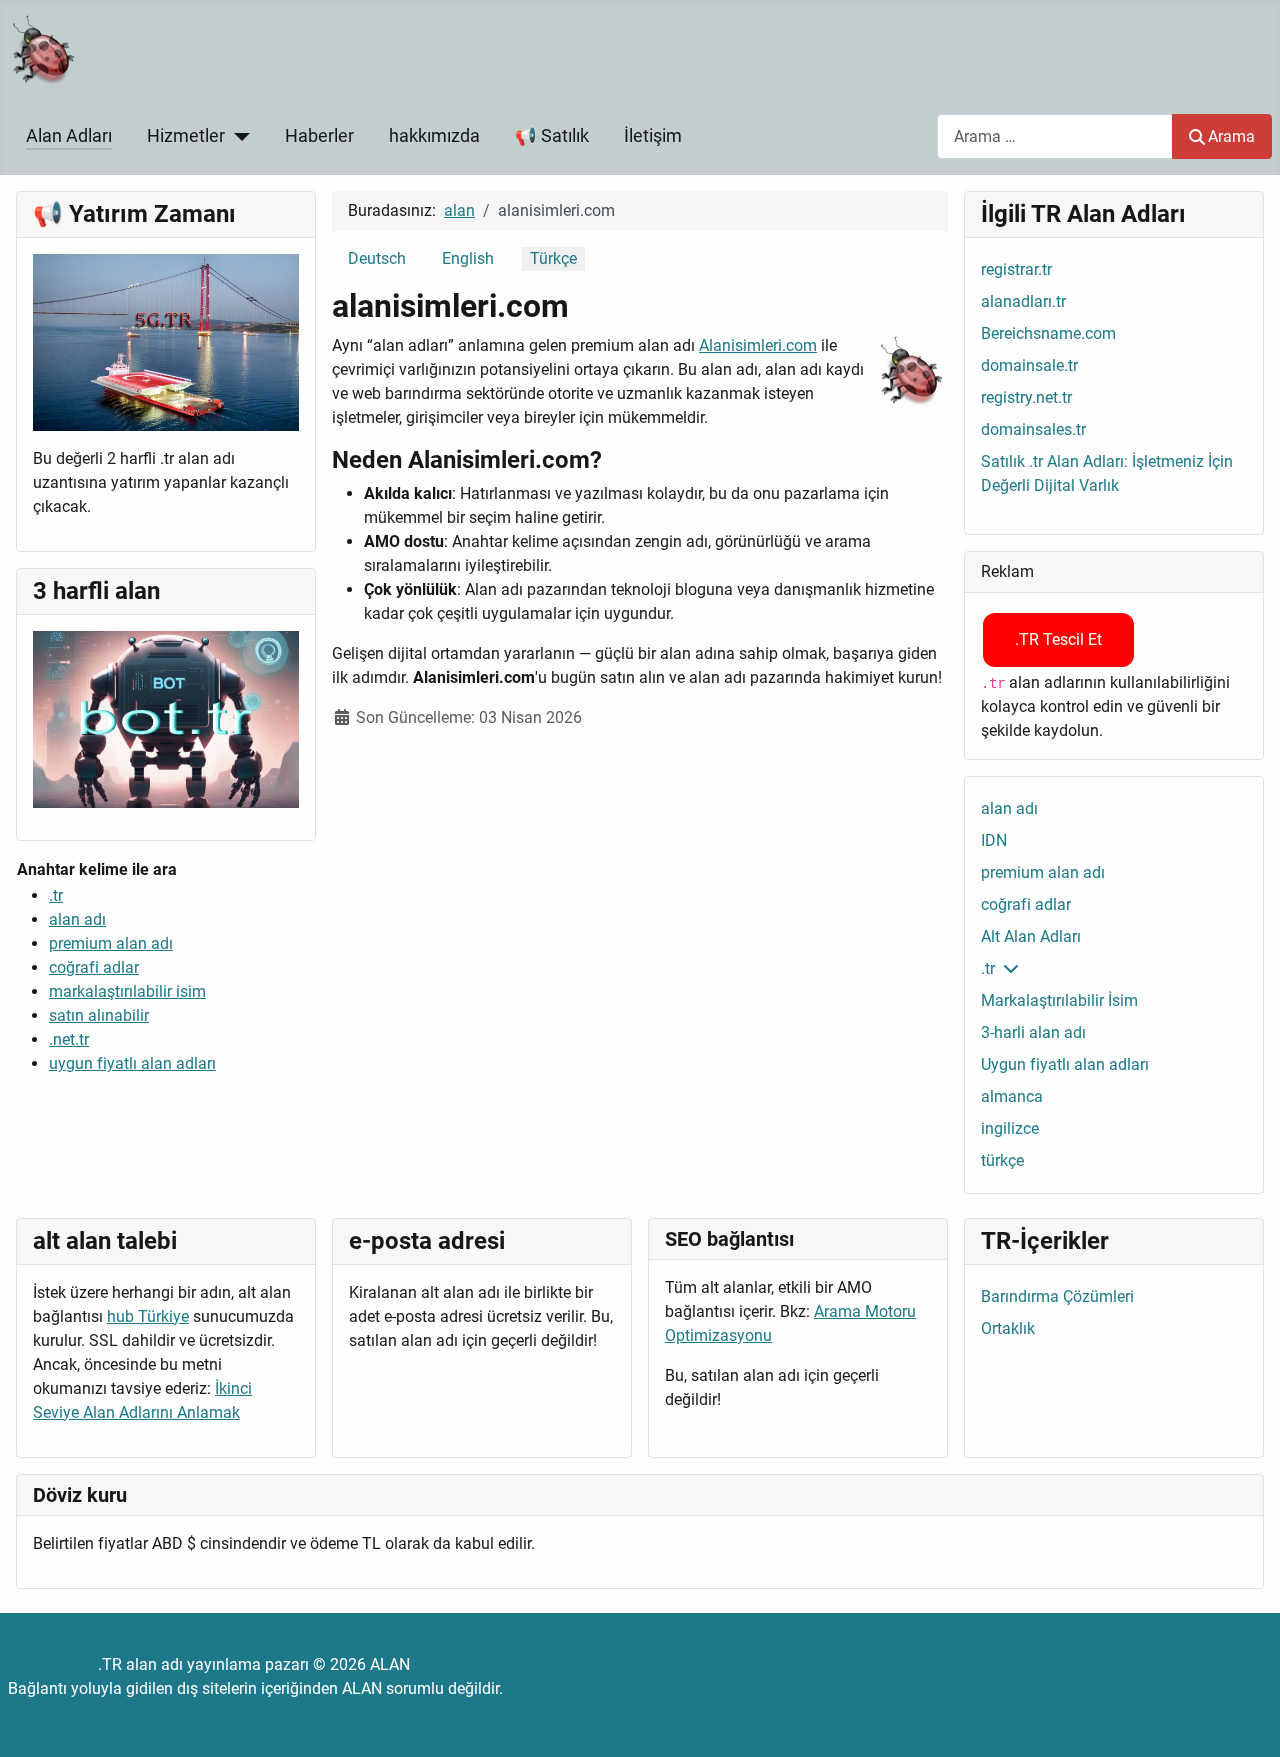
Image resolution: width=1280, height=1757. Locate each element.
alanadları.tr (1023, 301)
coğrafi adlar (94, 967)
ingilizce (1010, 1128)
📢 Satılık (552, 136)
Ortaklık (1008, 1328)
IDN (994, 840)
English (468, 258)
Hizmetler (186, 136)
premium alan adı (111, 943)
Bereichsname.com (1048, 333)
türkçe (1002, 1160)
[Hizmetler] (237, 136)
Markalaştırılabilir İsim (1059, 1000)
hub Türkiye (148, 1316)
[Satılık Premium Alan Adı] (166, 341)
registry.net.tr (1026, 397)
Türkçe (553, 258)
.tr (56, 895)
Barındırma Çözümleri (1057, 1296)
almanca (1012, 1096)
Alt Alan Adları (1031, 936)
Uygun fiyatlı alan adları (1065, 1064)
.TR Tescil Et (1058, 639)
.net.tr (69, 1039)
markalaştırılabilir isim (127, 991)
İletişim (653, 136)
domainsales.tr (1033, 429)
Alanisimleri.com (758, 345)
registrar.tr (1016, 269)
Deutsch (377, 258)
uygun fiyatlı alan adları (132, 1063)
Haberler (319, 136)
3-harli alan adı (1033, 1032)
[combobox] (1055, 136)
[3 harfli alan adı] (166, 718)
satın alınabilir (99, 1015)
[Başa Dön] (1245, 1720)
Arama (1231, 136)
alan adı (77, 919)
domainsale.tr (1029, 365)
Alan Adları (69, 136)
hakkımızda (434, 136)
